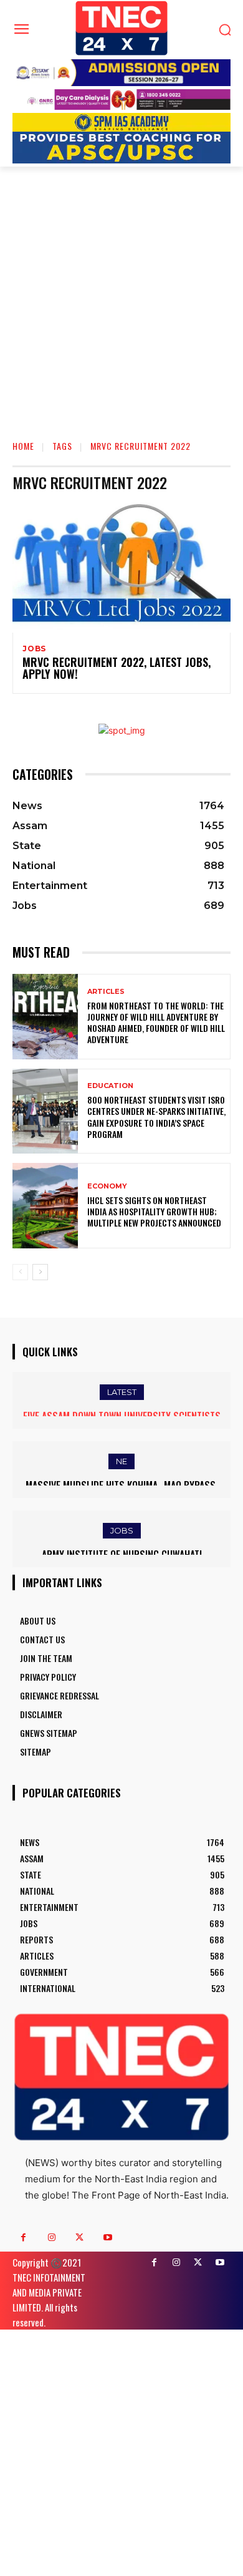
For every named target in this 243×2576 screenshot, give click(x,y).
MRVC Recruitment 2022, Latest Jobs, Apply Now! (117, 668)
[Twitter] (79, 2238)
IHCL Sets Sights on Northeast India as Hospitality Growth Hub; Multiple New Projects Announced (154, 1211)
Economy (107, 1186)
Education (110, 1086)
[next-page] (40, 1272)
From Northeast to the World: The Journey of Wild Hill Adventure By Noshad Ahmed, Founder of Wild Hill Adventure (156, 1023)
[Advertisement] (121, 294)
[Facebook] (23, 2238)
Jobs (34, 649)
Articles (106, 992)
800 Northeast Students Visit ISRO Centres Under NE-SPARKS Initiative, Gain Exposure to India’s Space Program (156, 1117)
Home (23, 446)
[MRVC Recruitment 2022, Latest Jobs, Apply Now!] (121, 567)
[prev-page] (20, 1272)
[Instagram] (51, 2238)
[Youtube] (107, 2238)
